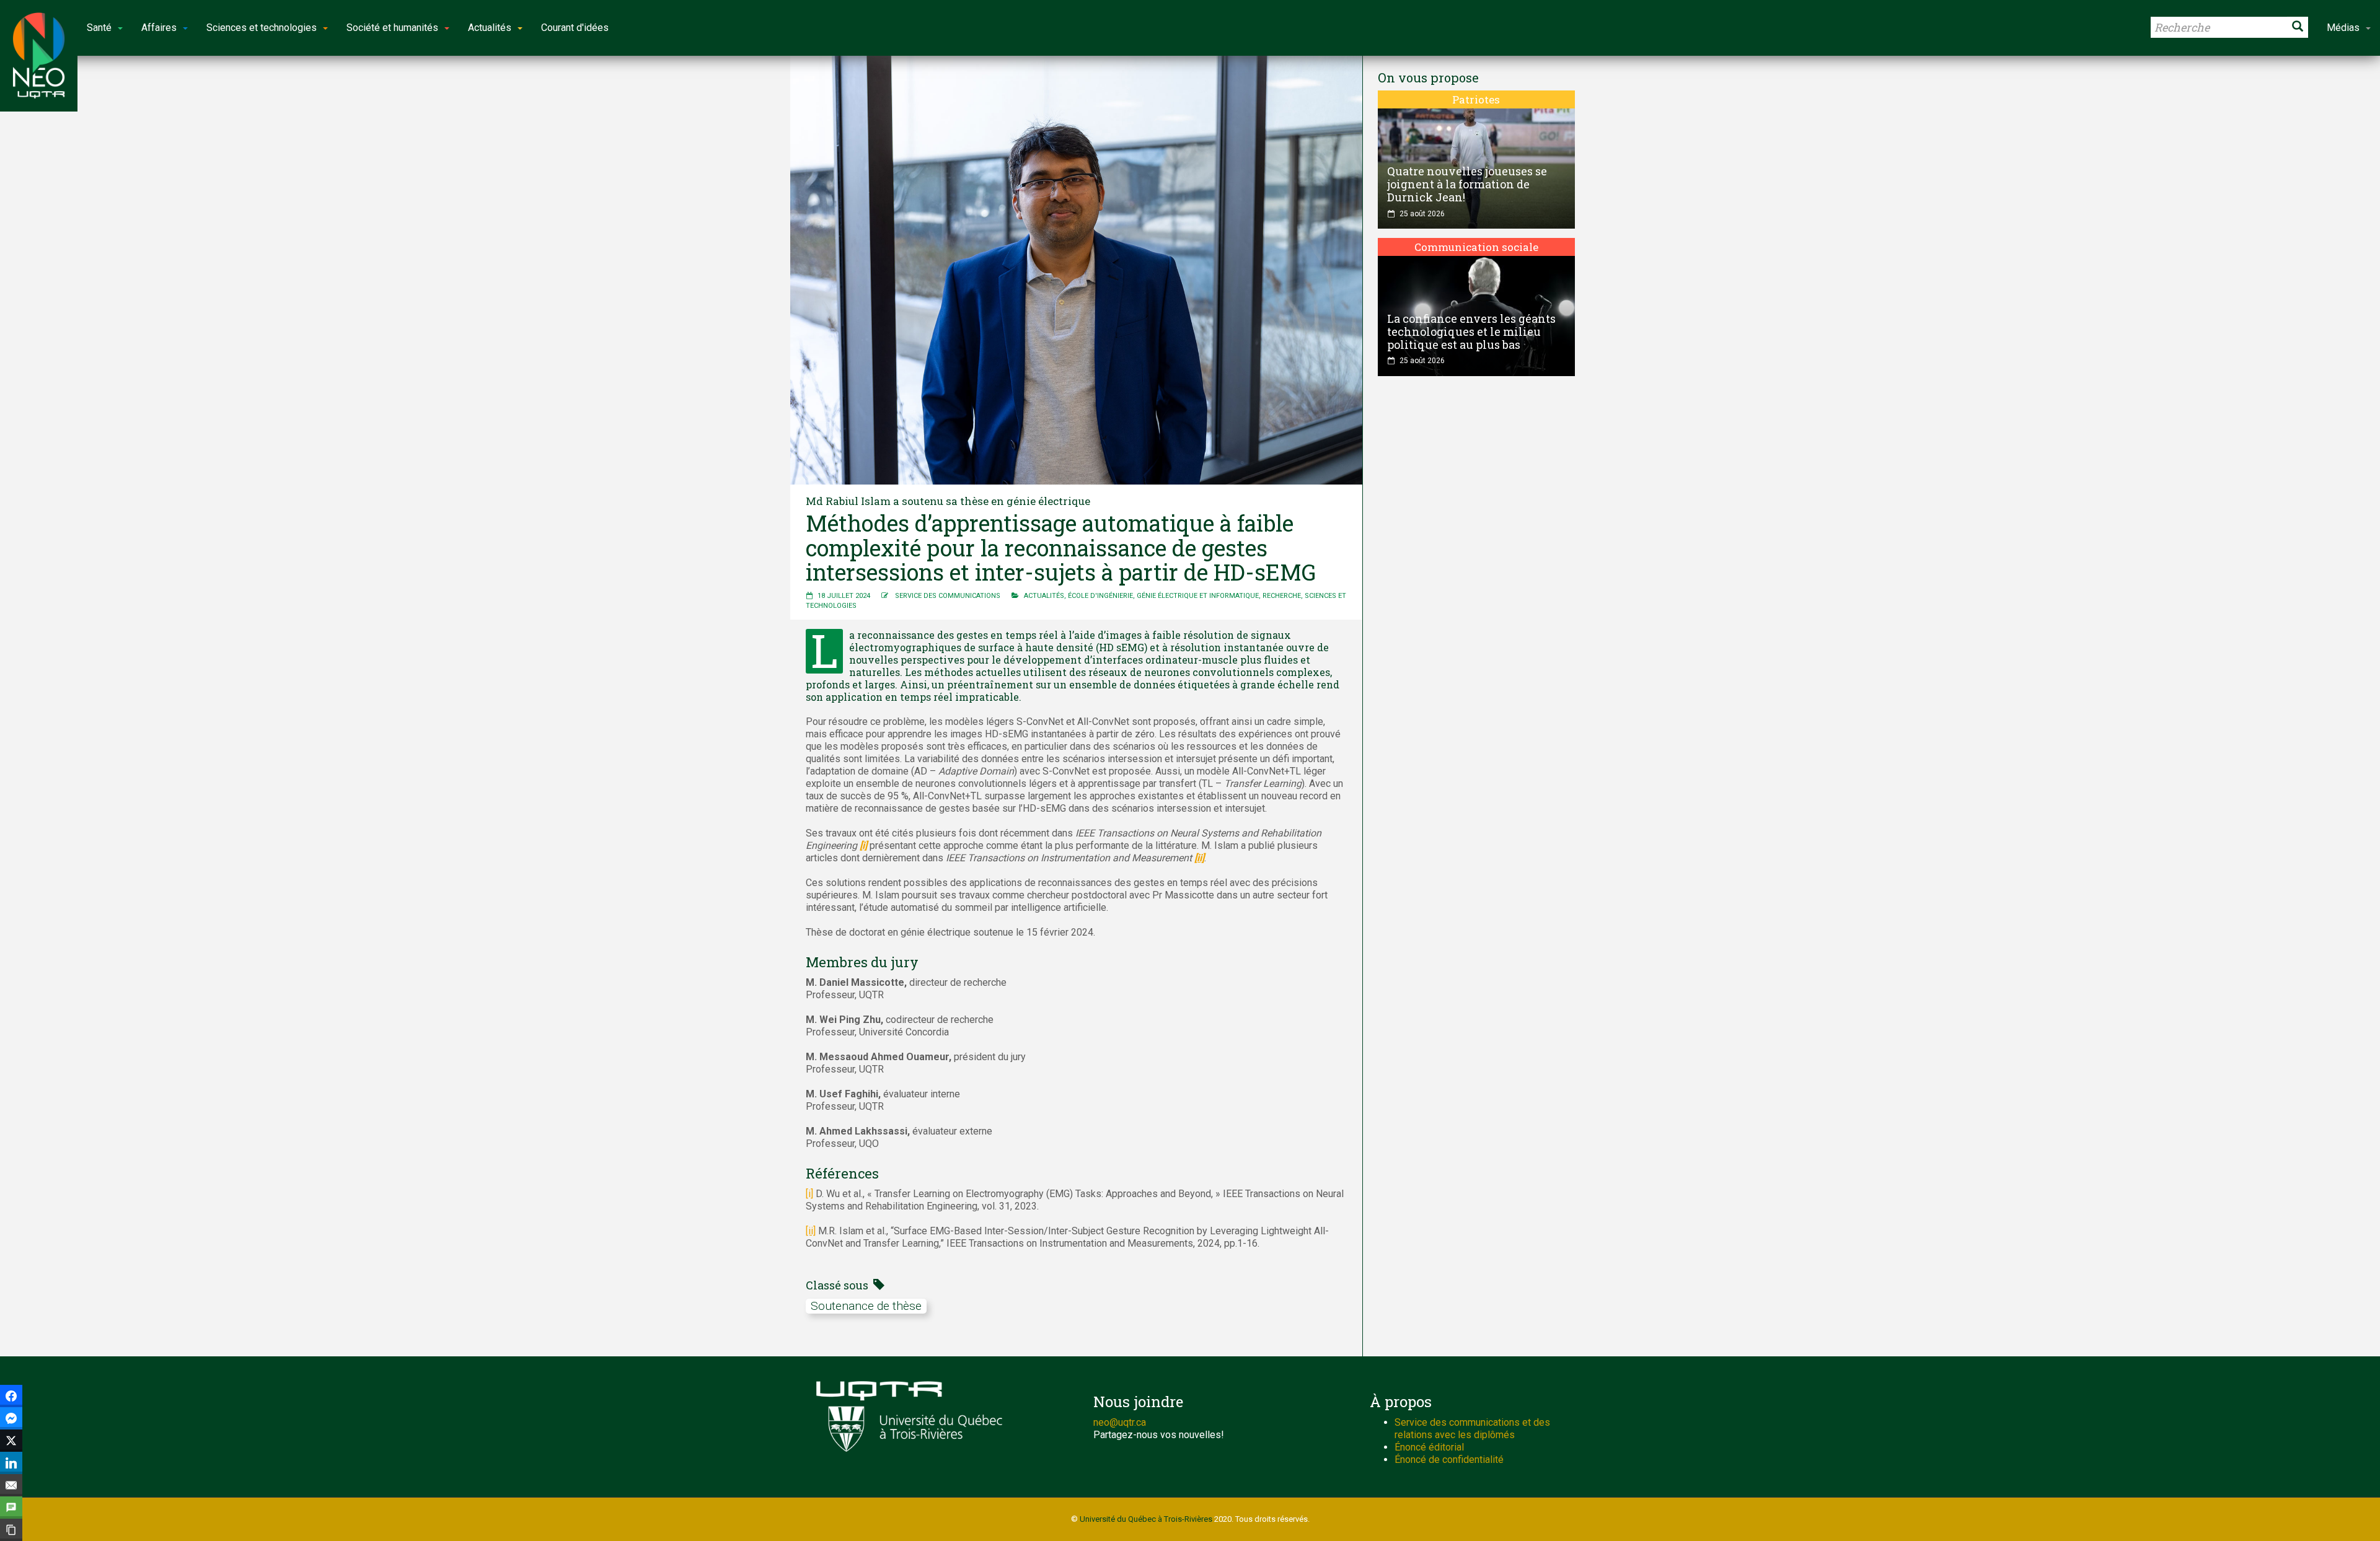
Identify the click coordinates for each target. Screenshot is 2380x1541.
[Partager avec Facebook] (11, 1396)
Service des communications (948, 596)
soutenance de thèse (866, 1306)
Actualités (1044, 596)
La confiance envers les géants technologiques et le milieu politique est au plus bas (1471, 331)
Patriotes (1476, 99)
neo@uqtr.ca (1120, 1422)
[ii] (811, 1231)
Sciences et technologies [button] (262, 28)
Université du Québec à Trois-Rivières (1146, 1519)
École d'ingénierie (1100, 596)
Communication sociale (1476, 247)
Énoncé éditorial (1429, 1447)
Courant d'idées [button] (575, 28)
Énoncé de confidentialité (1449, 1460)
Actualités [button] (490, 28)
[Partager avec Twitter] (11, 1441)
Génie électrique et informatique (1198, 596)
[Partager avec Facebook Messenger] (11, 1418)
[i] (809, 1194)
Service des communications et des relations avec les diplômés (1472, 1429)
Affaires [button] (159, 28)
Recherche (1282, 596)
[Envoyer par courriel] (11, 1485)
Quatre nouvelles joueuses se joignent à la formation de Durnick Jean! (1467, 184)
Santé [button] (99, 28)
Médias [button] (2343, 28)
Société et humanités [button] (392, 28)
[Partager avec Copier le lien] (11, 1530)
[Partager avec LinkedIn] (11, 1463)
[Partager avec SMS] (11, 1508)
